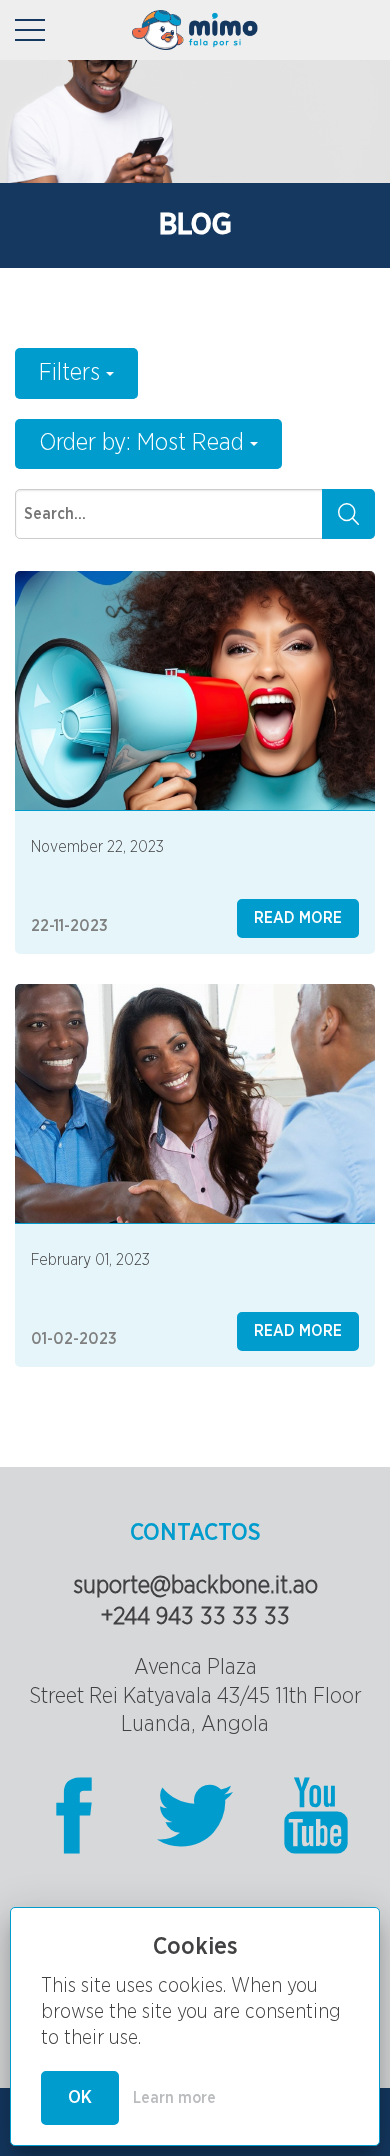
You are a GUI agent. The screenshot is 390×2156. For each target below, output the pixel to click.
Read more (298, 918)
